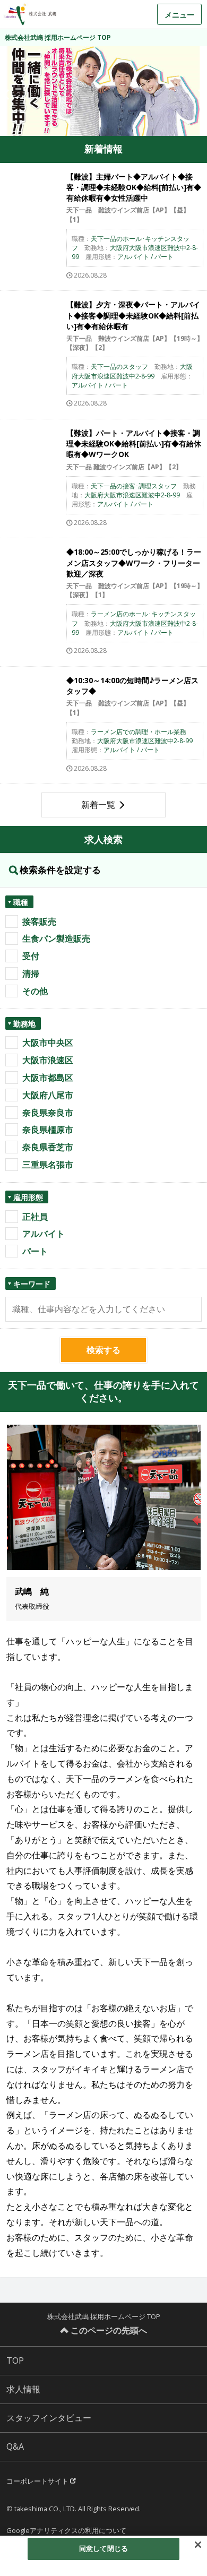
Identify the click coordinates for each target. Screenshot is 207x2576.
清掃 (31, 973)
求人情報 (23, 2389)
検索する (103, 1350)
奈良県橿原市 (48, 1130)
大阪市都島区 (48, 1078)
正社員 (35, 1217)
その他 (35, 991)
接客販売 (39, 921)
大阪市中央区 (48, 1043)
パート (35, 1251)
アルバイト (44, 1234)
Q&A (15, 2446)
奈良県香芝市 (48, 1147)
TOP (15, 2360)
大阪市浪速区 (48, 1060)
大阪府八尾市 (48, 1095)
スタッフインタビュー (49, 2418)
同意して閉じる (103, 2548)
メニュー (179, 15)
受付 (31, 956)
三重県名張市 (48, 1165)
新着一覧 (98, 805)
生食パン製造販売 (56, 938)
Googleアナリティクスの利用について (66, 2530)
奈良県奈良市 (48, 1113)
